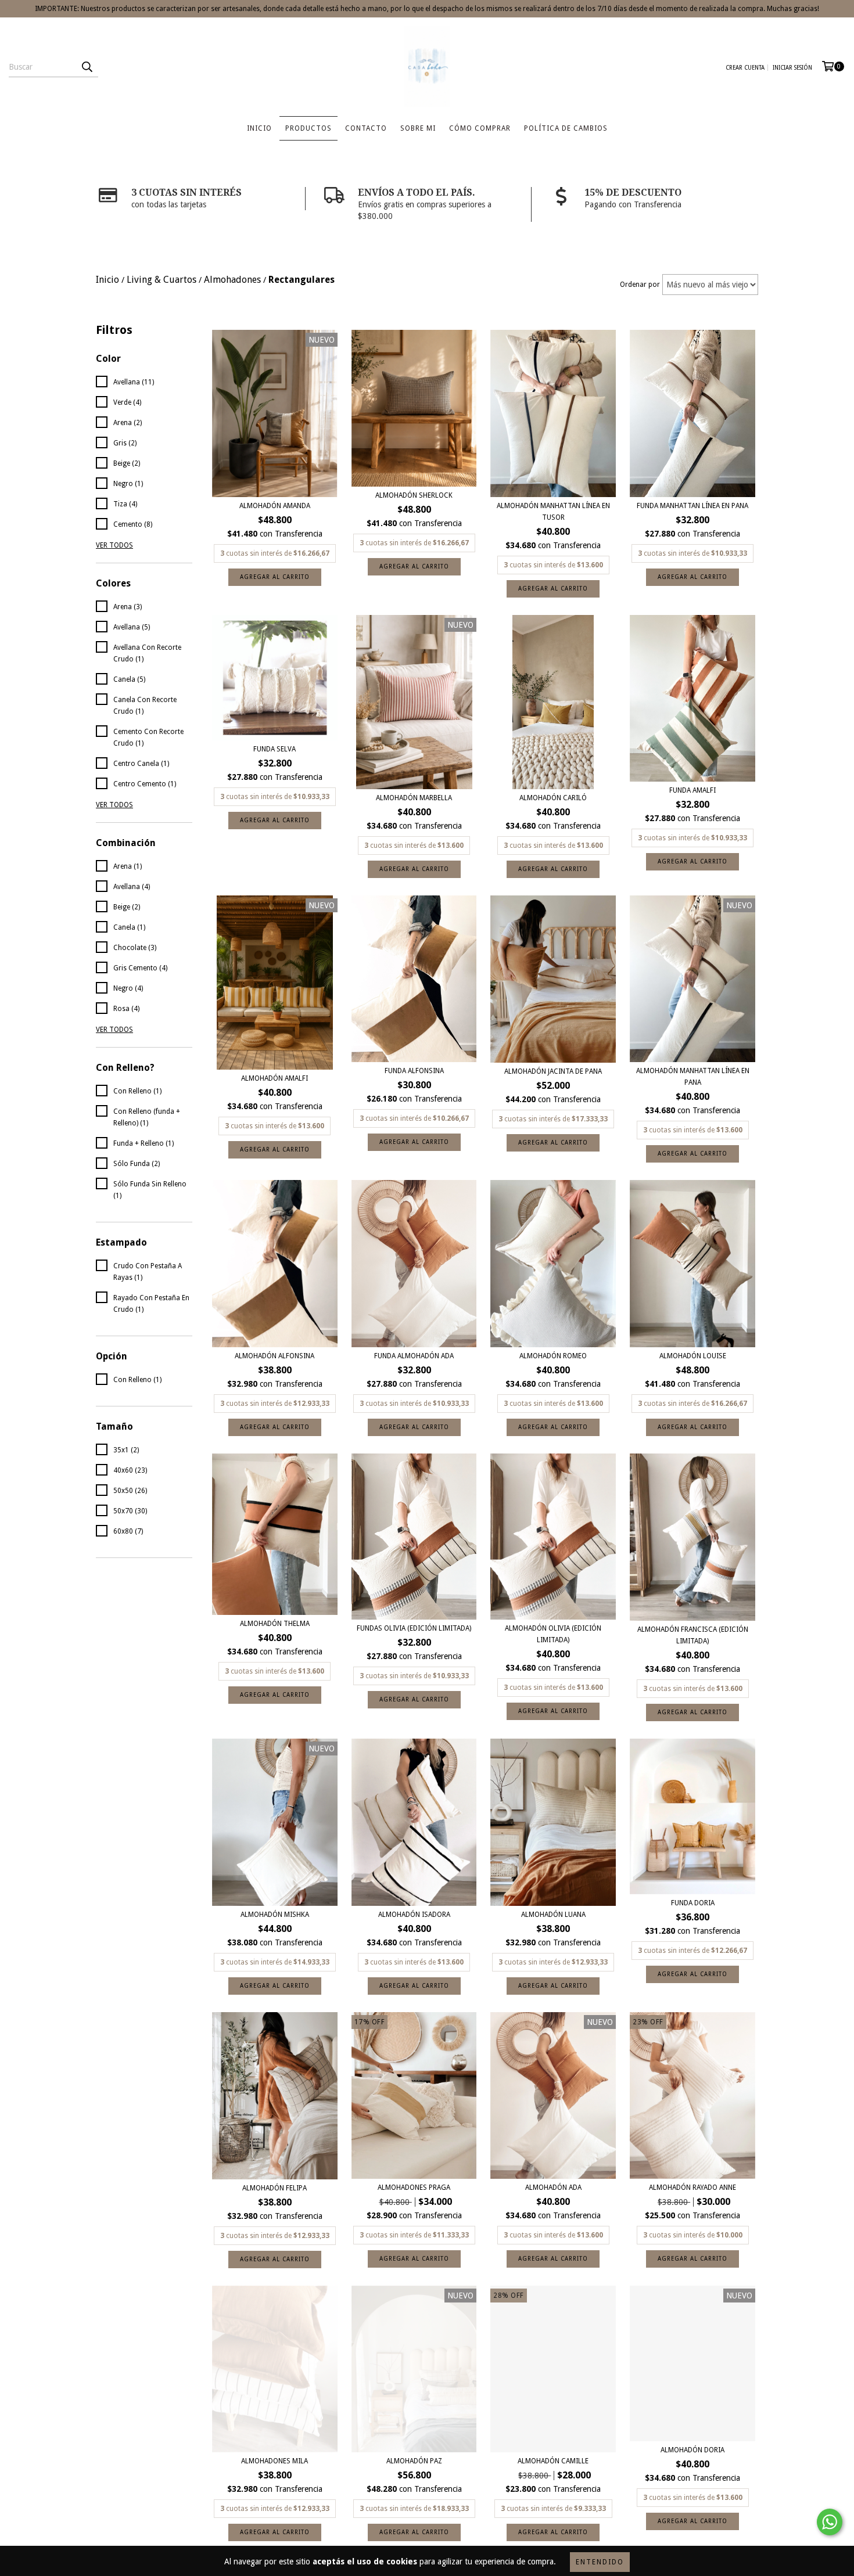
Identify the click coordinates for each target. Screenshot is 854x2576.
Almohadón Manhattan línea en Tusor (553, 512)
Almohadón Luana (553, 1915)
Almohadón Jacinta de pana (553, 1071)
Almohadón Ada (553, 2188)
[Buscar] (87, 67)
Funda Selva (274, 749)
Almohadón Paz (414, 2461)
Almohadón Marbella (414, 798)
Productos (308, 128)
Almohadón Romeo (553, 1356)
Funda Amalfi (692, 790)
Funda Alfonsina (414, 1071)
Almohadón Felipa (274, 2188)
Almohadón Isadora (414, 1915)
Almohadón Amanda (275, 506)
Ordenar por (640, 285)
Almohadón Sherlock (414, 495)
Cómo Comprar (480, 128)
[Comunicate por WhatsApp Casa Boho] (830, 2522)
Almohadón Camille (553, 2461)
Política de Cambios (566, 128)
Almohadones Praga (414, 2188)
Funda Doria (693, 1903)
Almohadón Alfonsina (274, 1356)
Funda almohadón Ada (414, 1356)
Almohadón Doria (692, 2450)
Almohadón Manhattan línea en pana (693, 1077)
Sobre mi (418, 128)
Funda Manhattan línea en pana (692, 506)
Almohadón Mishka (275, 1915)
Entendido (600, 2562)
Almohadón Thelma (275, 1624)
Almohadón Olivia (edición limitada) (553, 1634)
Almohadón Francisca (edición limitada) (693, 1635)
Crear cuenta (745, 68)
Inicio (259, 128)
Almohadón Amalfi (274, 1078)
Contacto (366, 128)
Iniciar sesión (792, 68)
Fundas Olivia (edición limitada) (414, 1628)
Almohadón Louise (693, 1356)
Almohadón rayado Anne (692, 2188)
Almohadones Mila (274, 2461)
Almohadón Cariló (553, 798)
